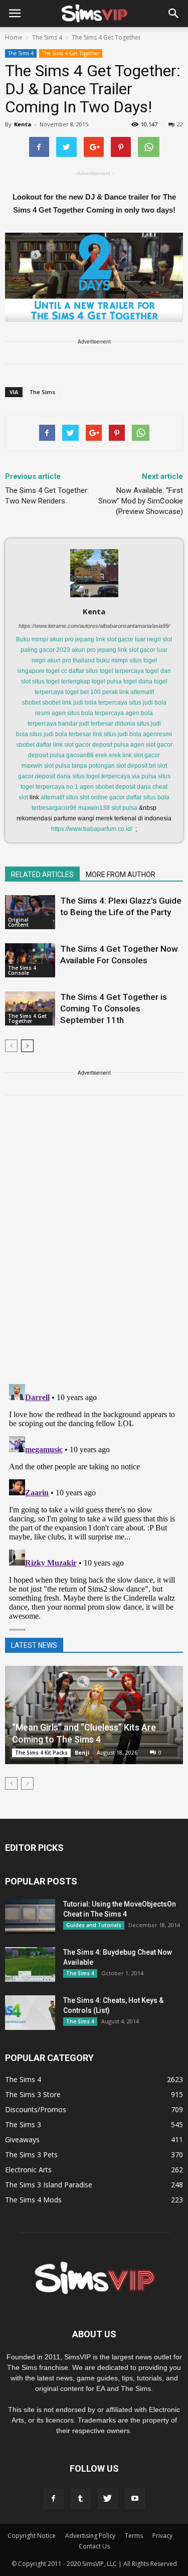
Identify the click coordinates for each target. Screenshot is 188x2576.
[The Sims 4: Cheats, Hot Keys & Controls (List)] (30, 2013)
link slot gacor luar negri (128, 639)
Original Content (18, 922)
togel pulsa (107, 681)
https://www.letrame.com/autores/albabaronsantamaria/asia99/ (94, 626)
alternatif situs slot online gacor (83, 797)
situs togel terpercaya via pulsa (114, 776)
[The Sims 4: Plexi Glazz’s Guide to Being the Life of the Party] (30, 912)
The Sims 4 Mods (33, 2200)
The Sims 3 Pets (31, 2155)
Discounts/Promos (36, 2109)
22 (180, 124)
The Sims (42, 392)
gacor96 (65, 808)
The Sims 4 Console (22, 970)
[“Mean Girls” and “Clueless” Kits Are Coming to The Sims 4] (94, 1715)
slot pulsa (124, 808)
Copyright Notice (32, 2536)
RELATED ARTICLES (42, 875)
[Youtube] (135, 2499)
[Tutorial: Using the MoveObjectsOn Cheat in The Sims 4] (30, 1916)
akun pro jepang (72, 639)
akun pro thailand (71, 660)
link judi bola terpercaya (95, 703)
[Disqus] (94, 1246)
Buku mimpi (32, 639)
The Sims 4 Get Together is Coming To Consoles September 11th (114, 1008)
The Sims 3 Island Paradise (49, 2185)
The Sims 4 (21, 53)
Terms (134, 2536)
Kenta (23, 124)
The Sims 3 (23, 2124)
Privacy (162, 2536)
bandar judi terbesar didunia (97, 724)
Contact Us (94, 2546)
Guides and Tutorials (94, 1925)
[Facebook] (54, 2499)
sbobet (51, 703)
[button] (174, 14)
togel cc (57, 671)
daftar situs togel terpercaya (106, 671)
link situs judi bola (117, 734)
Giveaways (22, 2139)
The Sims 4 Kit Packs (41, 1753)
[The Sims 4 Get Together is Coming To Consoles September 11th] (30, 1009)
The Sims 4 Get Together (71, 53)
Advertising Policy (90, 2536)
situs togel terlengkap (61, 681)
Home (14, 37)
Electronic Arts (28, 2170)
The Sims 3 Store (33, 2094)
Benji (82, 1752)
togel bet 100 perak (91, 692)
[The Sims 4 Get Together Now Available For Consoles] (30, 961)
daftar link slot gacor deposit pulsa (82, 745)
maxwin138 (94, 808)
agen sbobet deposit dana (115, 787)
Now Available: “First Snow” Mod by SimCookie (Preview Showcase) (141, 501)
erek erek (108, 755)
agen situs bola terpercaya (88, 713)
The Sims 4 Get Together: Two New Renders (47, 496)
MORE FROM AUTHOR (121, 875)
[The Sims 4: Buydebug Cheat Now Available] (30, 1964)
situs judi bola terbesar (60, 734)
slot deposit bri (136, 766)
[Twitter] (108, 2499)
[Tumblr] (81, 2499)
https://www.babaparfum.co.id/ (92, 829)
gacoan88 (80, 755)
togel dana (138, 681)
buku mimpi (112, 660)
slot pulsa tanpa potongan (79, 766)
